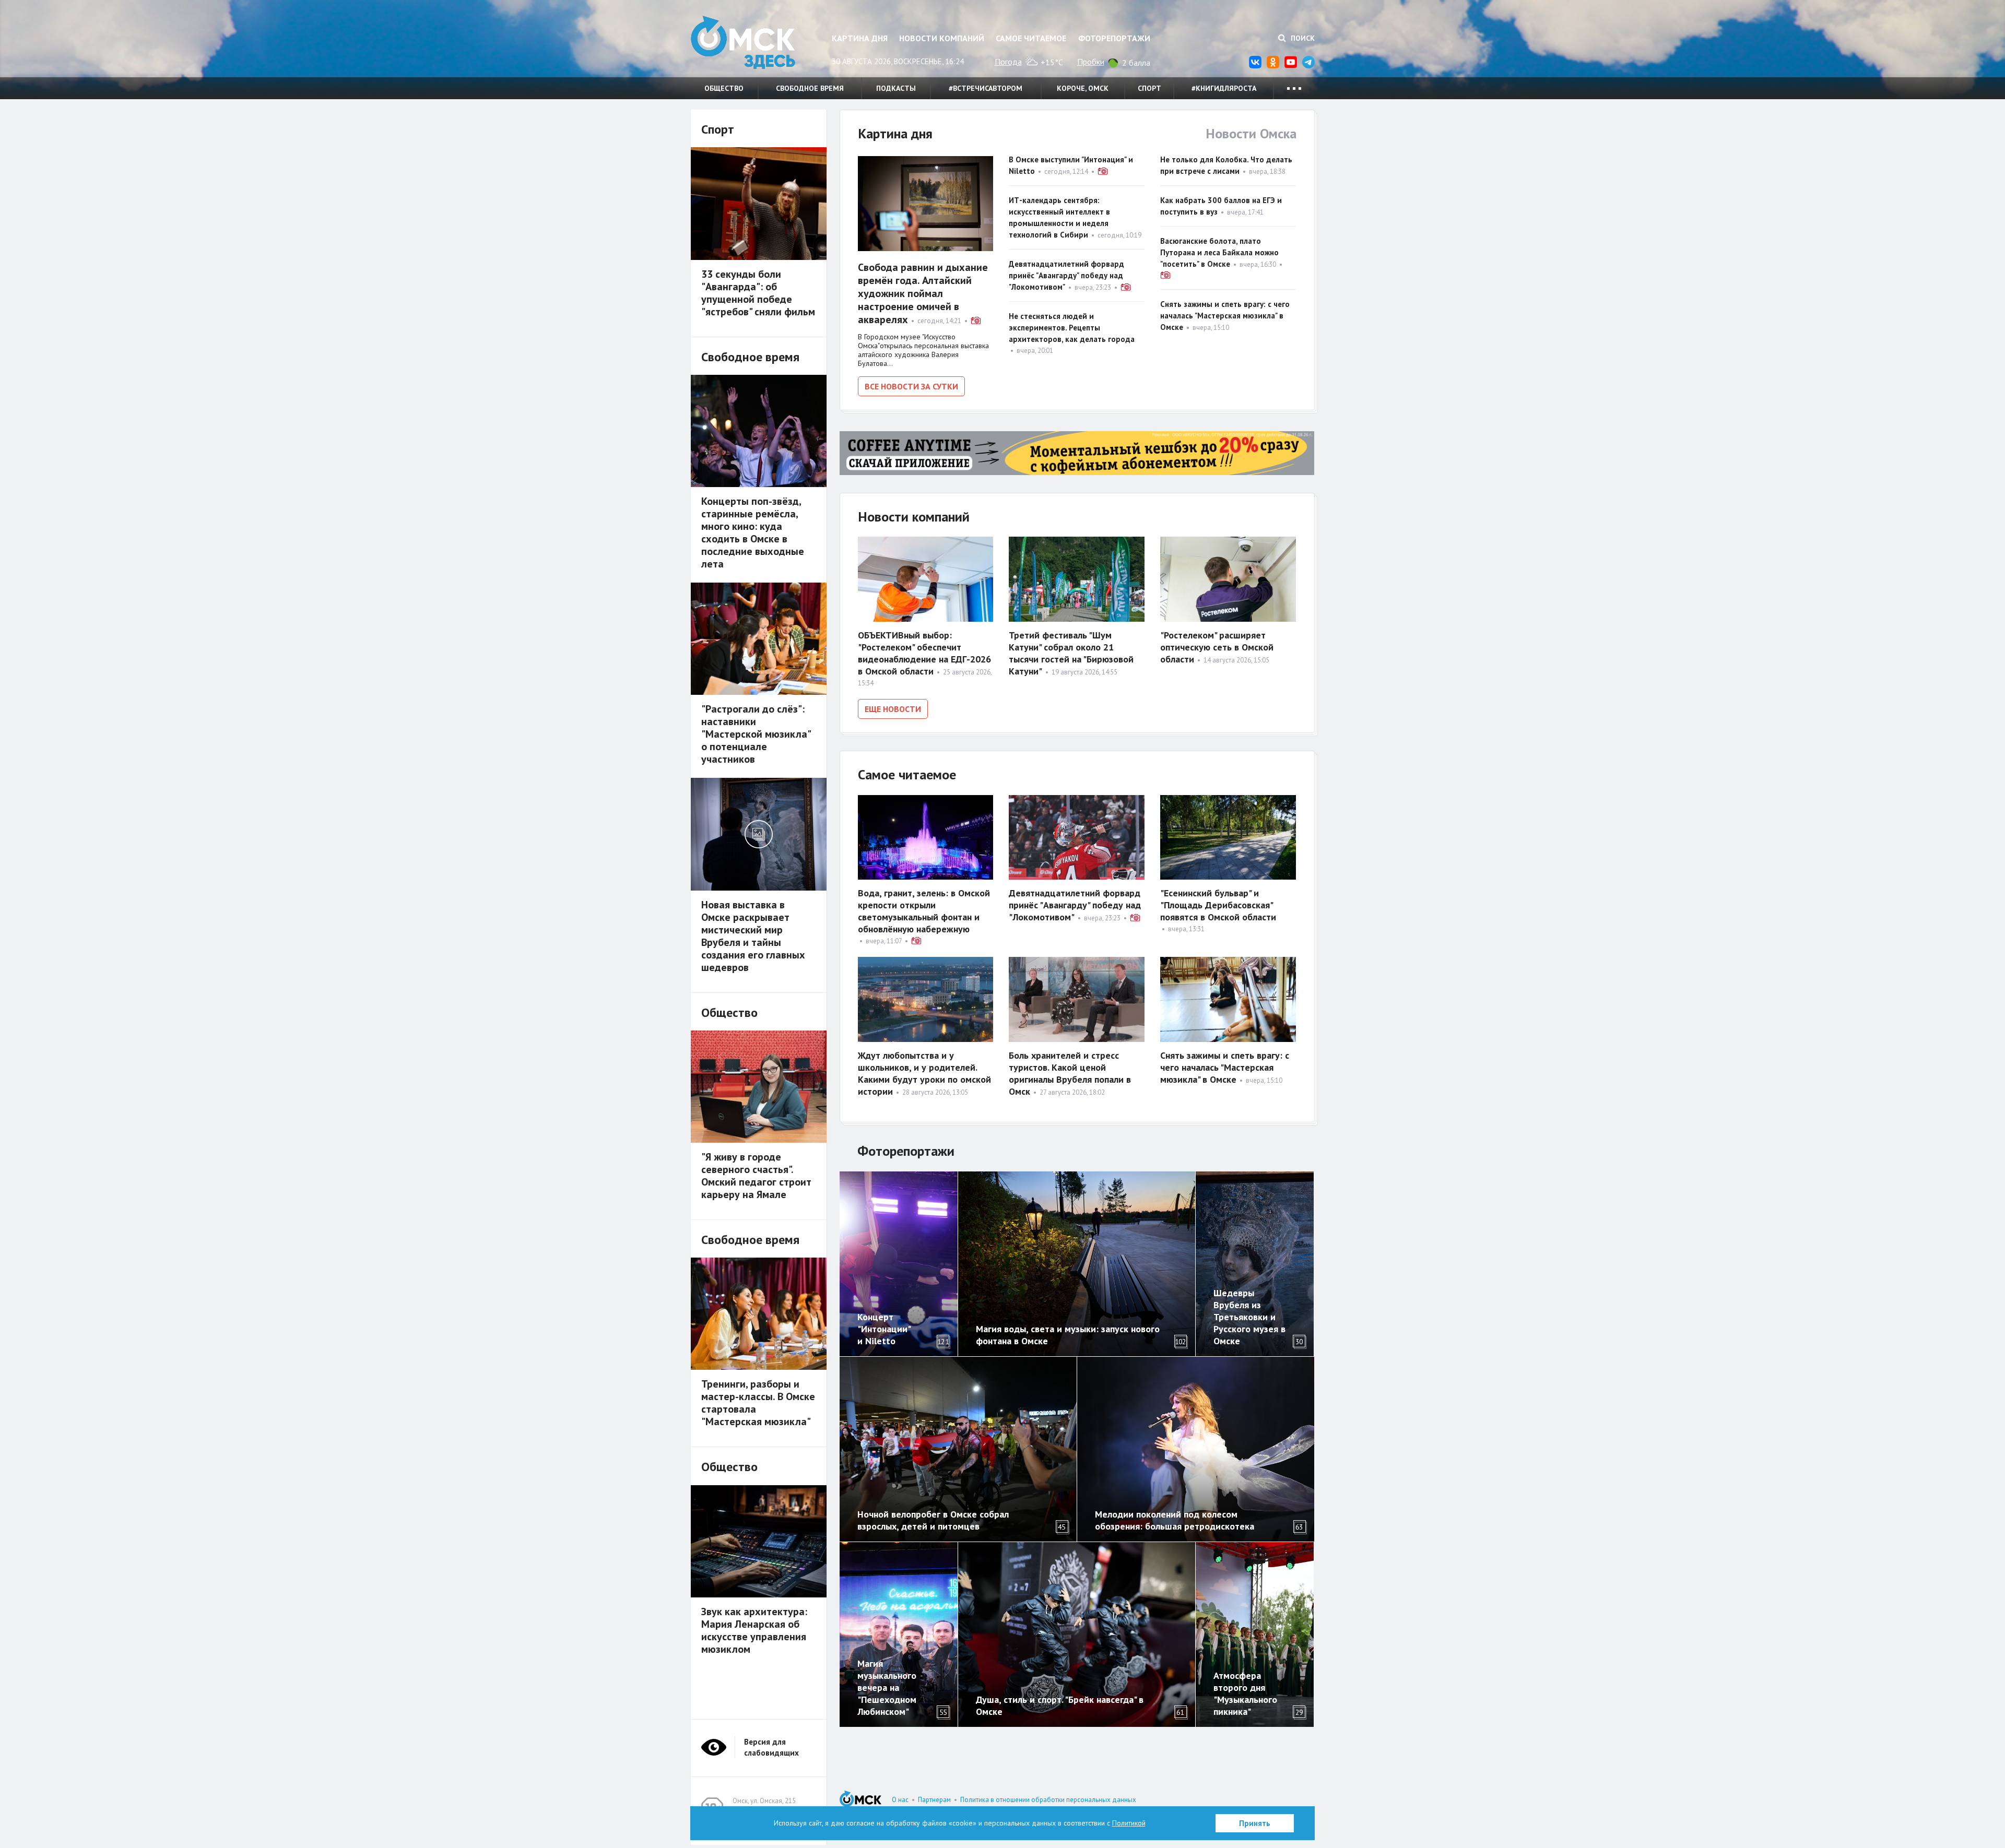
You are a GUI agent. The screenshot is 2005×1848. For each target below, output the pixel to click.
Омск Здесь (743, 43)
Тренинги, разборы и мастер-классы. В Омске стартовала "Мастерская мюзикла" (758, 1403)
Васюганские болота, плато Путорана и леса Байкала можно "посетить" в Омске (1219, 252)
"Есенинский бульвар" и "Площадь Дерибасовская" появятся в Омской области (1218, 905)
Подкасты (896, 88)
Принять (1255, 1823)
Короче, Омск (1083, 88)
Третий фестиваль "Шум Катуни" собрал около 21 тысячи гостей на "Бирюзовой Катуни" (1071, 653)
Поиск (1302, 38)
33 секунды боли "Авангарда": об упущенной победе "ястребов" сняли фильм (758, 293)
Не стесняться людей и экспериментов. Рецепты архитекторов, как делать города (1072, 328)
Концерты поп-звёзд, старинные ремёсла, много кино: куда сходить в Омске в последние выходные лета (753, 532)
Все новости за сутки (911, 386)
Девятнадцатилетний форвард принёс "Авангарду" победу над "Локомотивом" (1066, 275)
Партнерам (934, 1800)
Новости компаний (942, 38)
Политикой (1129, 1823)
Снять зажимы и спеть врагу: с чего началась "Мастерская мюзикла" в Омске (1225, 316)
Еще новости (893, 709)
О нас (900, 1800)
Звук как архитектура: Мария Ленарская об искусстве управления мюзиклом (754, 1630)
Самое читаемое (1031, 38)
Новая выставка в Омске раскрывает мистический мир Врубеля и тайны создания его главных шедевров (753, 936)
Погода (1008, 62)
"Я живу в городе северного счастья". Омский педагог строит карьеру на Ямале (756, 1176)
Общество (724, 88)
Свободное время (810, 88)
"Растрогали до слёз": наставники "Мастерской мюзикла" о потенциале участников (756, 734)
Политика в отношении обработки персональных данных (1048, 1800)
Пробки (1091, 62)
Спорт (1149, 88)
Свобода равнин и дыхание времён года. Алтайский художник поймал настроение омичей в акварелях (923, 293)
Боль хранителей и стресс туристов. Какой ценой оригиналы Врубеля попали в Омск (1070, 1073)
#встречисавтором (986, 88)
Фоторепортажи (1114, 38)
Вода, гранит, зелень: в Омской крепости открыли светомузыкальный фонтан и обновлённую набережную (924, 911)
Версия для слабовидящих (771, 1747)
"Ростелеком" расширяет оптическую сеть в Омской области (1217, 647)
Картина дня (860, 38)
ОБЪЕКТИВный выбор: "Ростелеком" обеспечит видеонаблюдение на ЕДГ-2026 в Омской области (924, 653)
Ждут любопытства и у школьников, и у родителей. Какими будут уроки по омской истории (924, 1073)
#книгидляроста (1224, 88)
